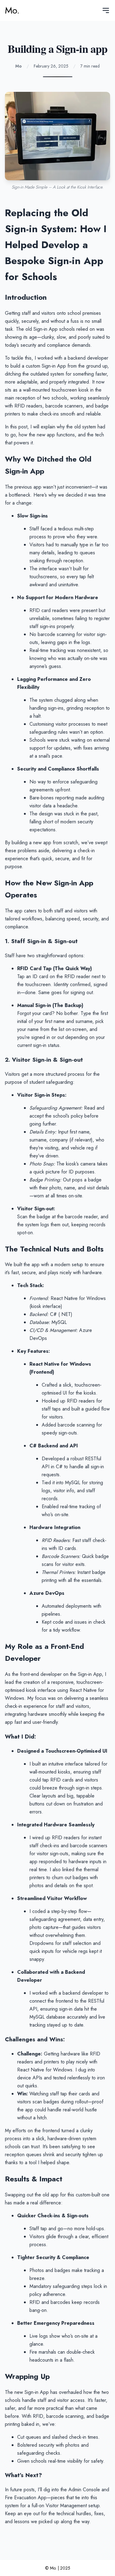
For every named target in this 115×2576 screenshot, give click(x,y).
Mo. (12, 10)
